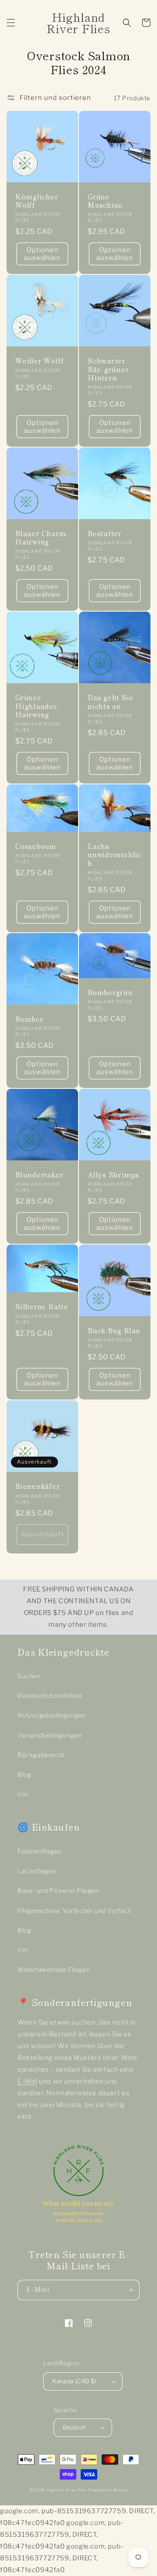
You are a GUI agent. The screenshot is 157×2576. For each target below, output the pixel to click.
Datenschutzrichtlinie (50, 1695)
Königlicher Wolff (37, 201)
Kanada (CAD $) (74, 2381)
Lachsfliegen (37, 1871)
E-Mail (27, 2081)
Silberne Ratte (42, 1306)
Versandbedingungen (49, 1735)
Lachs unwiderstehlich (115, 855)
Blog (24, 1774)
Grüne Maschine (105, 201)
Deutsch (75, 2427)
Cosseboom (36, 846)
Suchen (29, 1676)
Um (23, 1794)
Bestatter (105, 533)
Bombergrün (110, 992)
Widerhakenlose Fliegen (54, 1969)
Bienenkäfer (38, 1486)
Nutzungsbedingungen (51, 1715)
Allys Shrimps (113, 1175)
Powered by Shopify (108, 2490)
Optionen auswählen (42, 254)
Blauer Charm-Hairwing (42, 537)
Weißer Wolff (39, 361)
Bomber (29, 1019)
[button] (11, 23)
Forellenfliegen (40, 1851)
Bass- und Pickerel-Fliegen (58, 1890)
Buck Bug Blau (114, 1330)
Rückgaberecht (41, 1755)
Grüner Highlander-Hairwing (38, 706)
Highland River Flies (67, 2490)
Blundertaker (39, 1175)
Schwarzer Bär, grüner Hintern (108, 369)
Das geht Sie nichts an (111, 701)
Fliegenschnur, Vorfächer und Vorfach (75, 1911)
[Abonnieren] (130, 2290)
